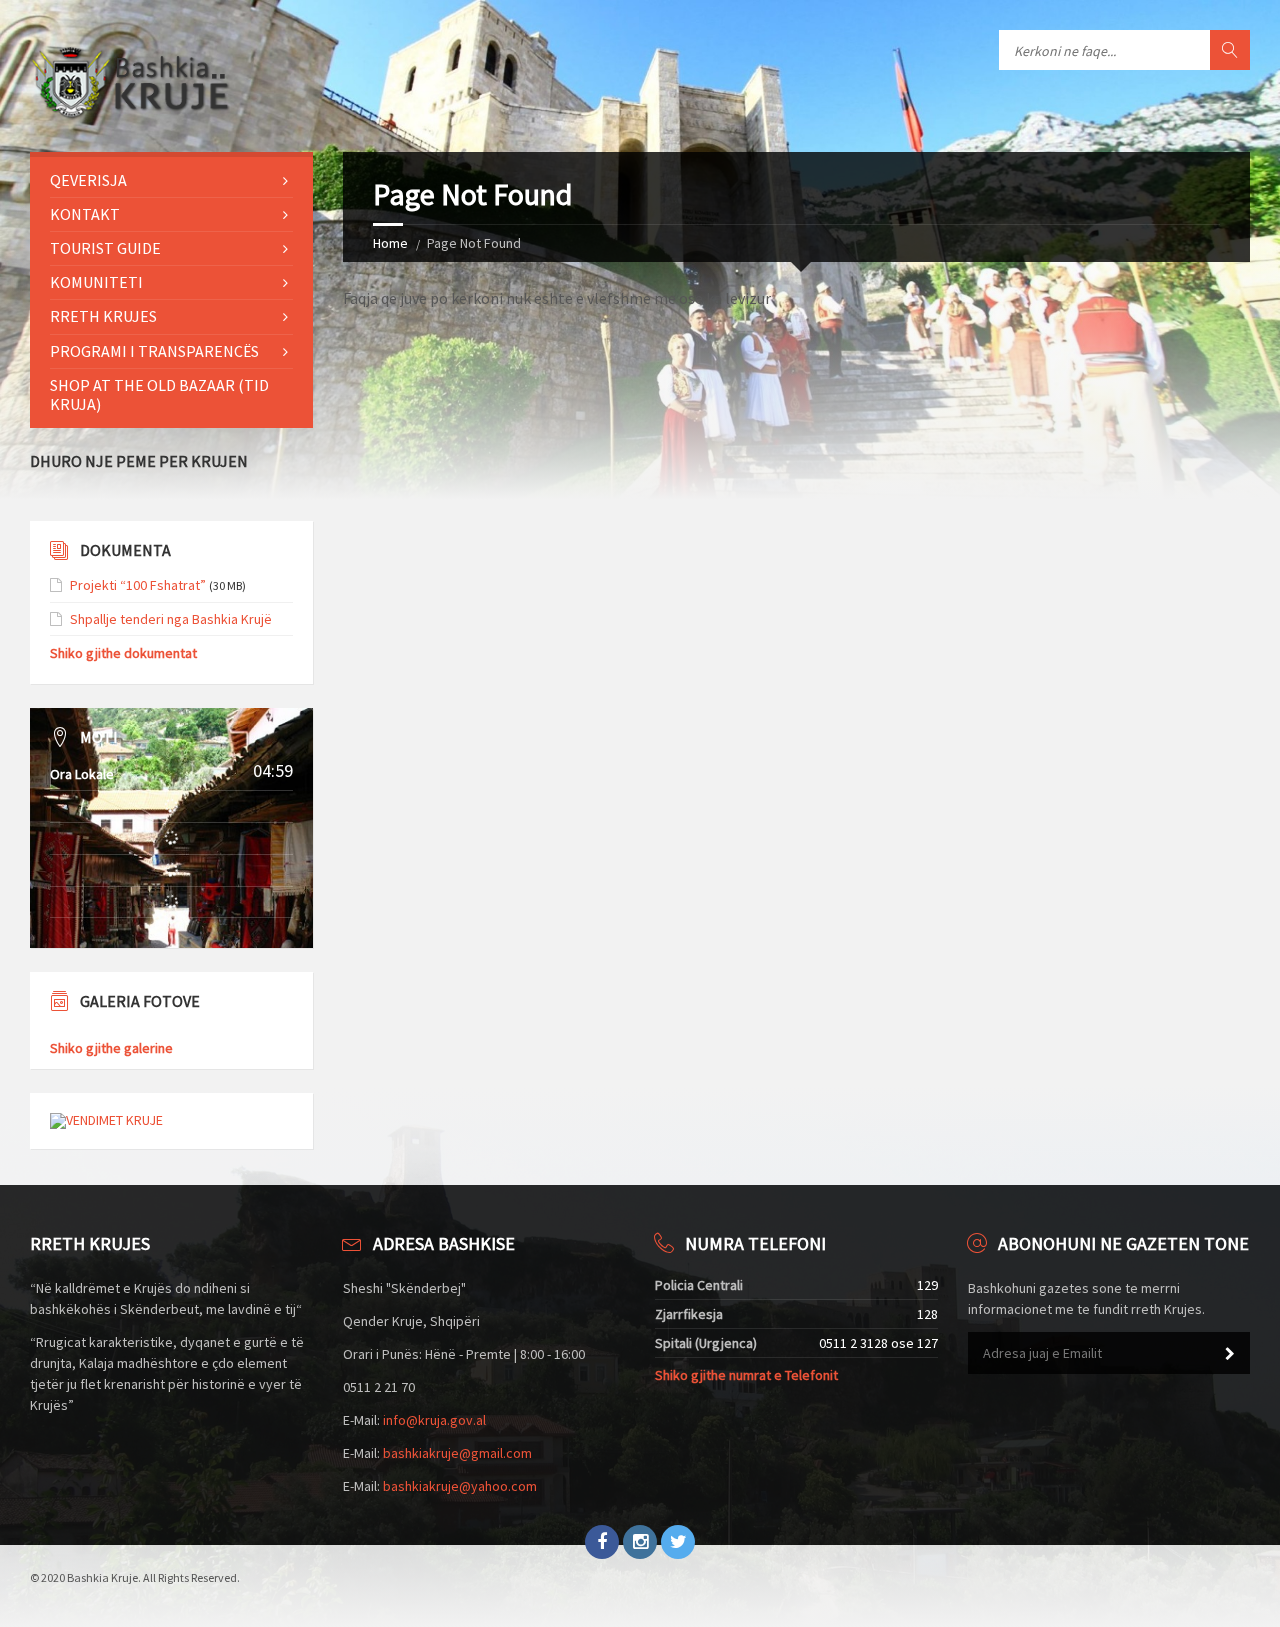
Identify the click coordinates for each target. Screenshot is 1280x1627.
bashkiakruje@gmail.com (457, 1453)
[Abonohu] (1230, 1354)
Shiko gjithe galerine (111, 1048)
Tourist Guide (105, 248)
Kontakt (85, 214)
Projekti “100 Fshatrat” (138, 585)
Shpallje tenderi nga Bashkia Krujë (171, 619)
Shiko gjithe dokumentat (123, 653)
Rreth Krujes (103, 316)
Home (390, 243)
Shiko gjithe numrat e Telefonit (746, 1375)
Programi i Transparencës (154, 351)
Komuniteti (96, 282)
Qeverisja (88, 180)
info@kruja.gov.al (434, 1420)
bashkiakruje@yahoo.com (460, 1486)
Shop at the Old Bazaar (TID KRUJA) (159, 394)
